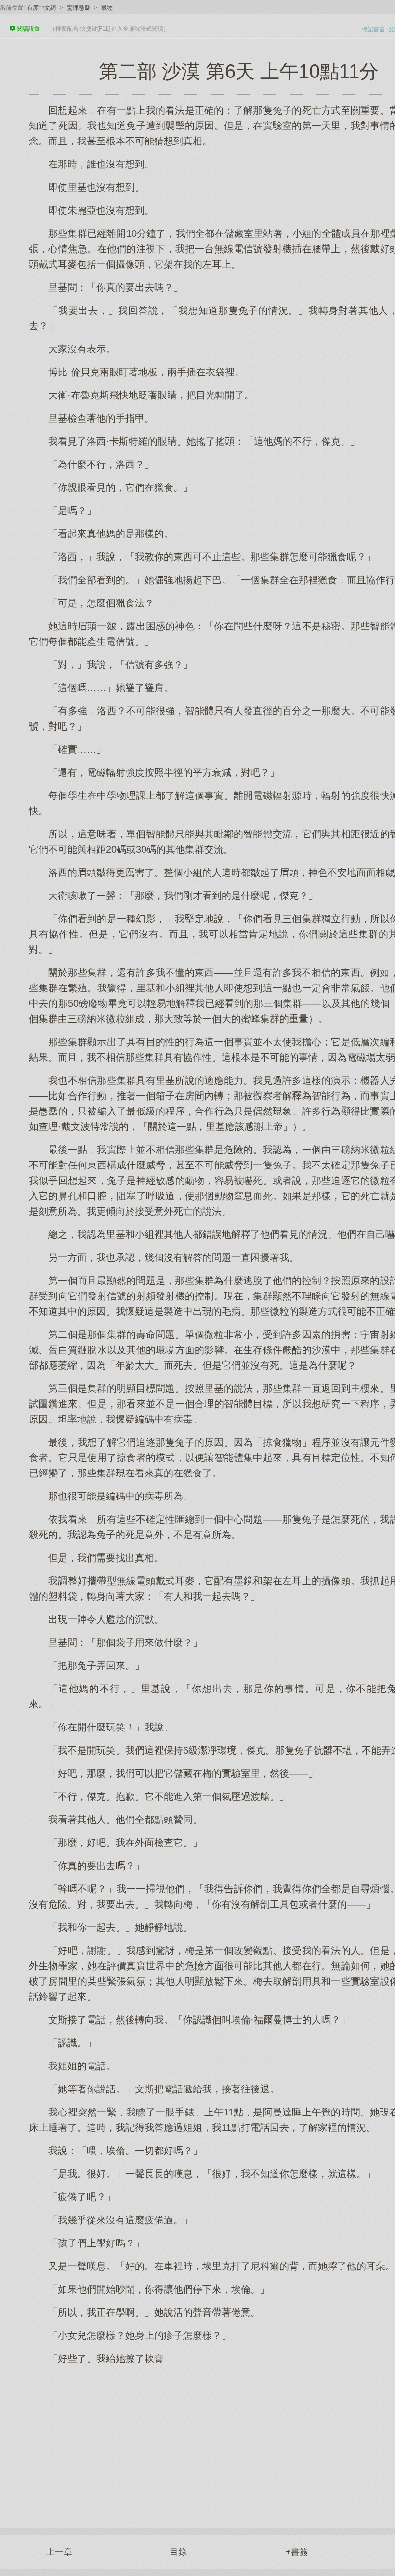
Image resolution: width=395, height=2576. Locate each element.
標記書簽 (373, 29)
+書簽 (297, 2552)
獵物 (107, 8)
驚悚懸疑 (79, 8)
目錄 (178, 2552)
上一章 (59, 2552)
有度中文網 (41, 8)
